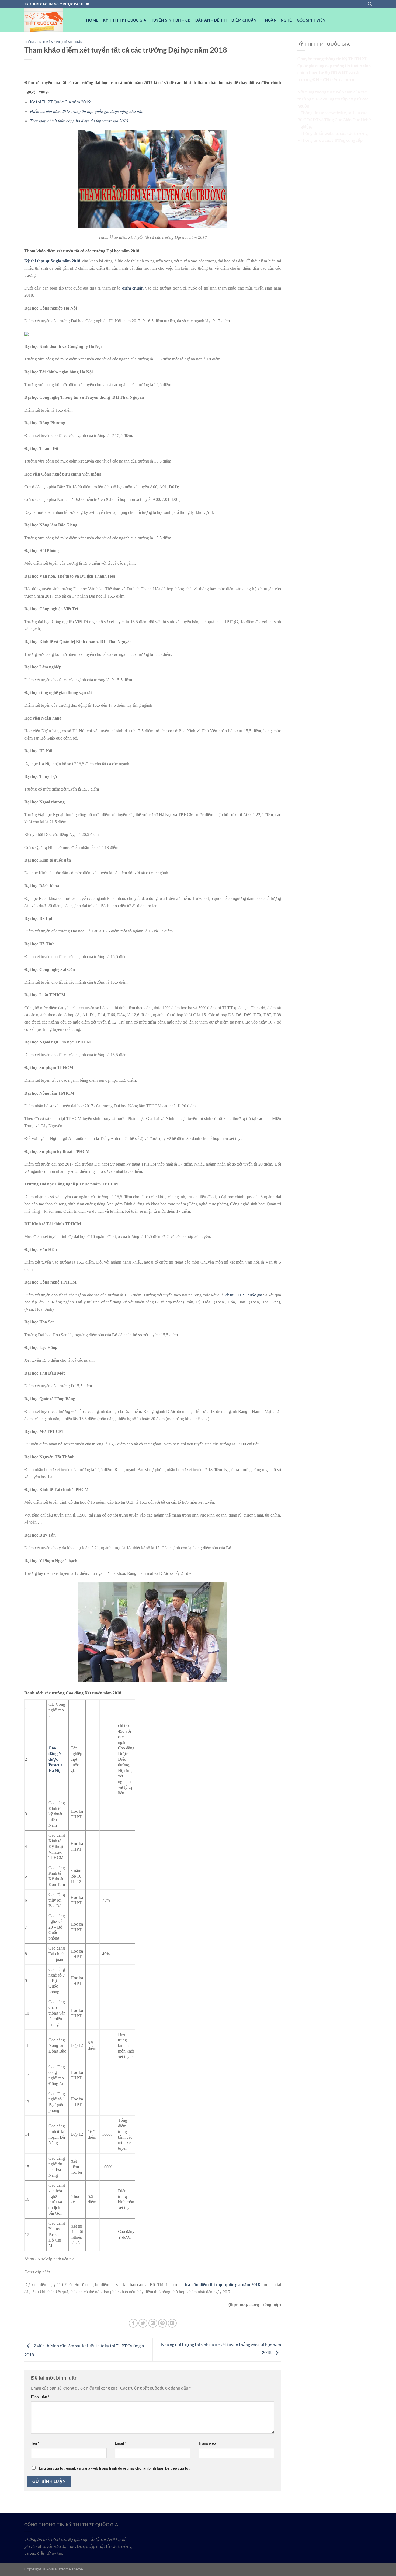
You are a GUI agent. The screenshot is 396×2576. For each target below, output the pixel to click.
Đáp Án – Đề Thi (211, 20)
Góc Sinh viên (311, 20)
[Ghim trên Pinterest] (163, 2323)
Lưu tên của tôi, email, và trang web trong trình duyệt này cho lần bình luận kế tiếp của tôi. (115, 2468)
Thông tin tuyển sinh (43, 42)
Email (121, 2443)
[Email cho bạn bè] (153, 2323)
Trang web (207, 2443)
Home (92, 20)
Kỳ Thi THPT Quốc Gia (125, 20)
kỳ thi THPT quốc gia (243, 1295)
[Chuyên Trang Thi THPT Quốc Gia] (51, 20)
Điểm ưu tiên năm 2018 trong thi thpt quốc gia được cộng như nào (87, 111)
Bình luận (40, 2397)
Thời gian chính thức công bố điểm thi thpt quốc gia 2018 (79, 121)
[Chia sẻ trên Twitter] (143, 2323)
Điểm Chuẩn (244, 20)
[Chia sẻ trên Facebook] (133, 2323)
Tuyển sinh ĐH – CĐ (171, 20)
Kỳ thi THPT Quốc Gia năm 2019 (60, 102)
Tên (35, 2443)
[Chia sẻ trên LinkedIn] (172, 2323)
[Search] (370, 4)
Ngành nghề (279, 20)
